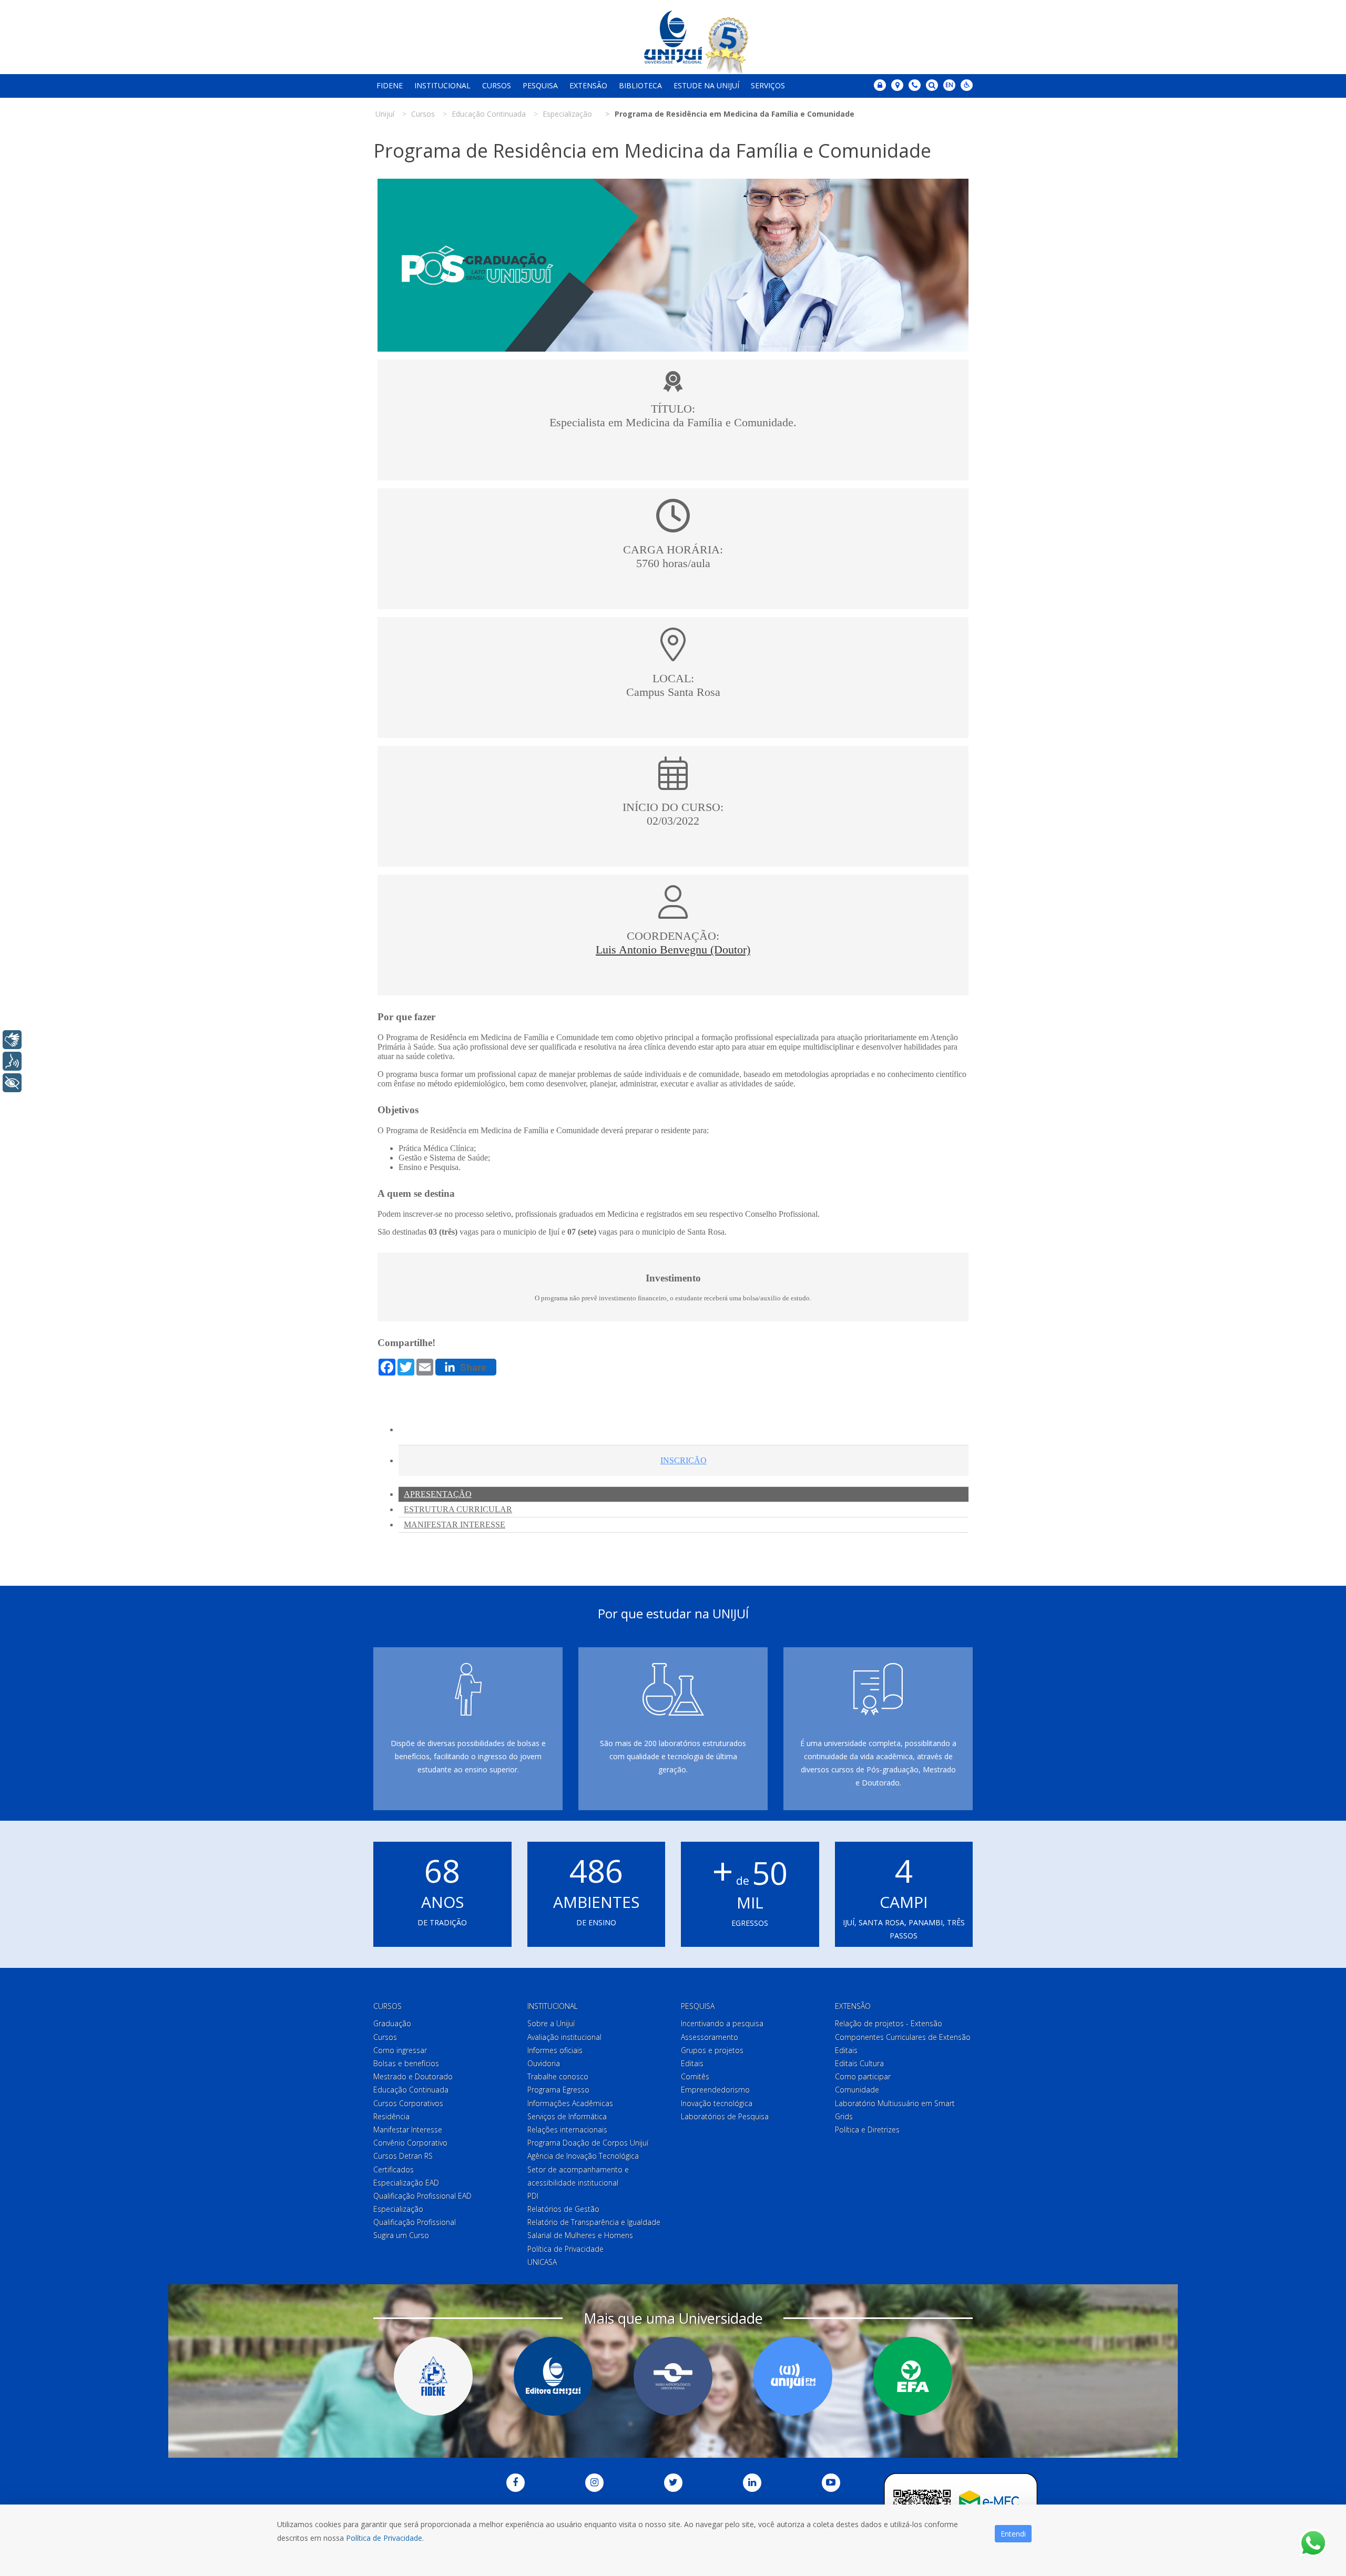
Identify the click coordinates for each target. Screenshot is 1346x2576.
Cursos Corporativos (408, 2103)
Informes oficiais (555, 2050)
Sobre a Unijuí (551, 2023)
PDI (533, 2196)
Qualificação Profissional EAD (422, 2196)
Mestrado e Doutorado (413, 2076)
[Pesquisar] (932, 85)
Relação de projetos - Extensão (889, 2023)
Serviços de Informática (567, 2116)
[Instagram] (594, 2483)
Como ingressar (400, 2050)
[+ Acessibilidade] (12, 1083)
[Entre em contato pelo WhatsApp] (1313, 2543)
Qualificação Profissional (415, 2222)
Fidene (390, 85)
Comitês (695, 2076)
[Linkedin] (752, 2483)
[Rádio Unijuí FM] (793, 2376)
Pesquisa (540, 85)
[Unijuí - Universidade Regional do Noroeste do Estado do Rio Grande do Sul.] (673, 37)
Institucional (442, 85)
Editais (692, 2063)
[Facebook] (516, 2483)
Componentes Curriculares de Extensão (903, 2037)
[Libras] (12, 1040)
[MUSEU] (673, 2376)
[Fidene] (433, 2376)
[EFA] (913, 2376)
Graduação (392, 2023)
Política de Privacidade (565, 2249)
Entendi (1013, 2534)
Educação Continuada (411, 2090)
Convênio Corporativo (410, 2143)
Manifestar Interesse (408, 2129)
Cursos (497, 85)
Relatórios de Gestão (563, 2209)
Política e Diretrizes (867, 2129)
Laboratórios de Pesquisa (725, 2116)
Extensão (588, 85)
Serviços (768, 85)
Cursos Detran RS (403, 2156)
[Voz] (12, 1061)
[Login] (880, 85)
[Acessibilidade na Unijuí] (967, 85)
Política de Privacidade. (385, 2538)
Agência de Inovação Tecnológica (583, 2156)
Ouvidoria (544, 2063)
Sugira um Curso (401, 2235)
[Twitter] (673, 2483)
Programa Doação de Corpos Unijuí (588, 2143)
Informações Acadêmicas (570, 2103)
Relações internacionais (567, 2129)
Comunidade (857, 2090)
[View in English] (949, 86)
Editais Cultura (859, 2063)
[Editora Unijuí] (553, 2376)
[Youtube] (831, 2483)
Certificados (394, 2169)
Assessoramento (710, 2037)
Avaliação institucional (564, 2037)
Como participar (863, 2076)
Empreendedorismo (715, 2090)
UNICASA (542, 2262)
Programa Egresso (558, 2090)
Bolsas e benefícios (406, 2063)
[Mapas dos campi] (897, 85)
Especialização (398, 2209)
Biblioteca (640, 85)
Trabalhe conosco (558, 2076)
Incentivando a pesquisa (722, 2023)
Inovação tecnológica (717, 2103)
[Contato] (915, 85)
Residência (391, 2116)
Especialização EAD (406, 2183)
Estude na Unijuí (706, 85)
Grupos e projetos (712, 2050)
